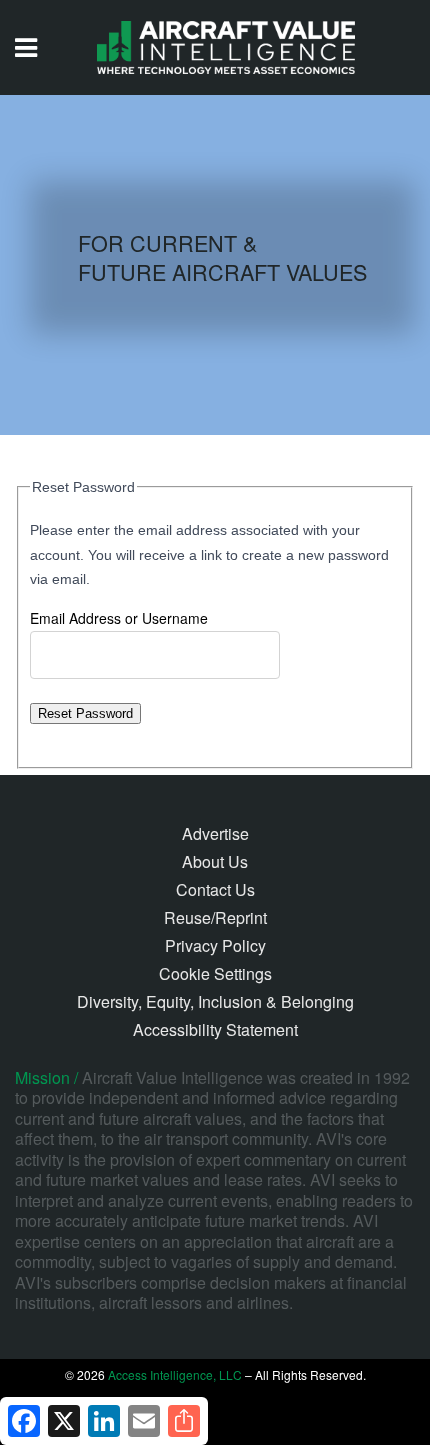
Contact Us (215, 889)
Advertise (215, 833)
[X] (64, 1421)
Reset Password (85, 713)
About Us (215, 861)
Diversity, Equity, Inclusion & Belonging (215, 1001)
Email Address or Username (119, 618)
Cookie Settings (215, 973)
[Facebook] (24, 1421)
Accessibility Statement (215, 1029)
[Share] (184, 1421)
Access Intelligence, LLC (175, 1374)
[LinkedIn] (104, 1421)
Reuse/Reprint (215, 917)
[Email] (144, 1421)
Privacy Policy (215, 945)
